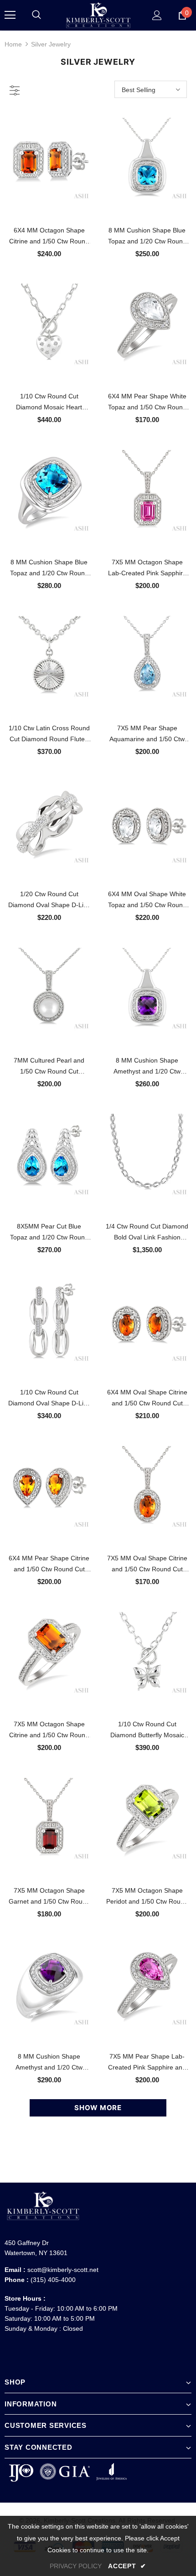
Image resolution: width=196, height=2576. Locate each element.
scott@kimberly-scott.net (63, 2270)
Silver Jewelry (51, 44)
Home (13, 44)
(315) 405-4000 (53, 2280)
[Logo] (98, 15)
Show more (98, 2108)
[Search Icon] (36, 15)
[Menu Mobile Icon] (10, 15)
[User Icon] (157, 15)
